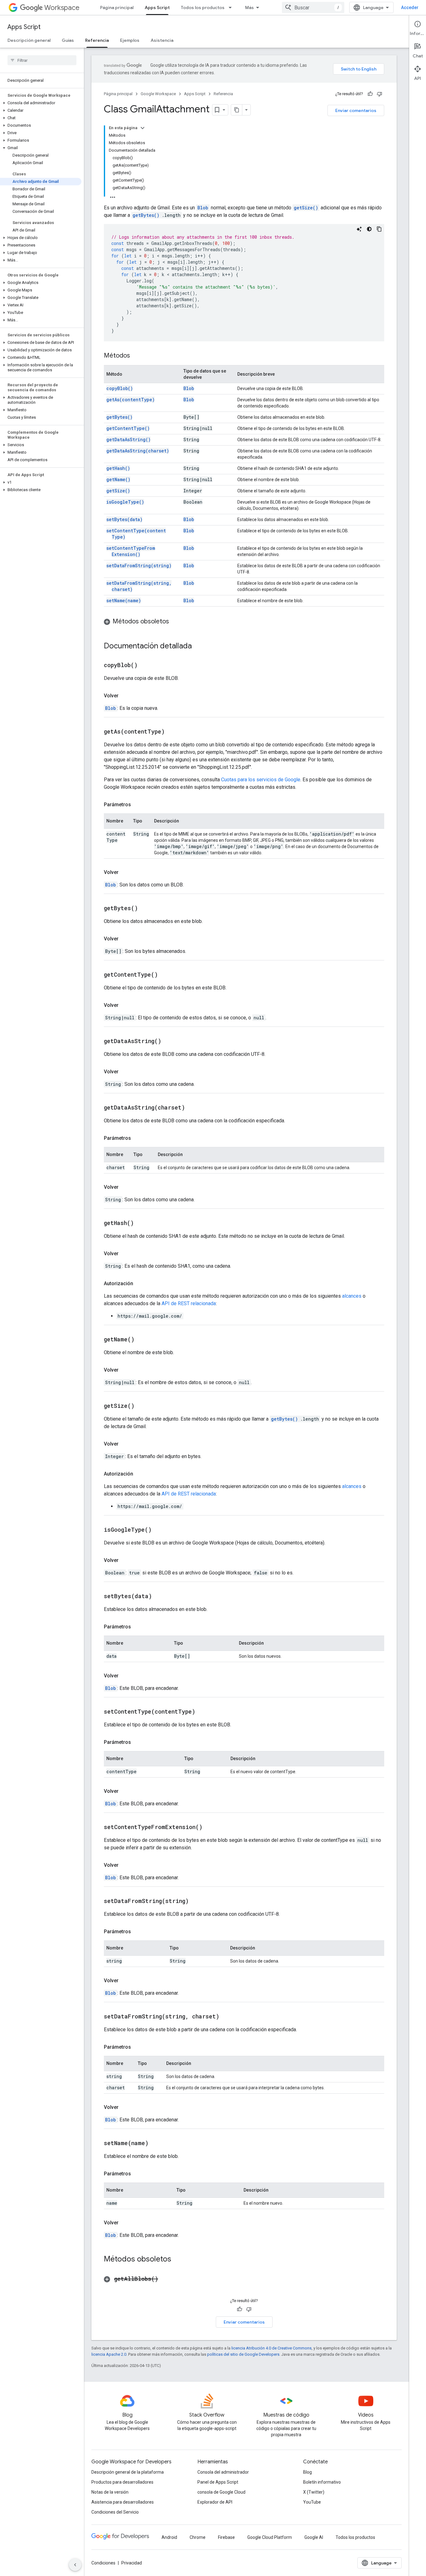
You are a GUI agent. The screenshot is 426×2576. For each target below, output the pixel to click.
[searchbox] (42, 60)
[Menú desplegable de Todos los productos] (232, 7)
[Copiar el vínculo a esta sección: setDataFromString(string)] (196, 1901)
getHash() (118, 468)
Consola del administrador (223, 2472)
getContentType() (128, 428)
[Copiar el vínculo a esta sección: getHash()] (142, 1223)
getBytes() (146, 215)
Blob (189, 388)
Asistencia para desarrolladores (123, 2502)
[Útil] (370, 94)
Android (169, 2537)
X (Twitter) (314, 2492)
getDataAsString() (128, 439)
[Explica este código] (359, 229)
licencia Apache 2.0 (109, 2354)
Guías (68, 40)
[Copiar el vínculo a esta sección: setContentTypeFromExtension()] (210, 1827)
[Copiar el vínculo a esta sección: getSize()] (142, 1406)
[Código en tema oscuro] (369, 229)
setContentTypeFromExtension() (131, 551)
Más (249, 7)
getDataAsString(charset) (138, 451)
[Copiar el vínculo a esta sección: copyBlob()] (145, 666)
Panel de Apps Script (218, 2482)
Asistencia (162, 40)
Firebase (226, 2537)
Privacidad (132, 2563)
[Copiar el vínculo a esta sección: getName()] (142, 1340)
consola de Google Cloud (221, 2492)
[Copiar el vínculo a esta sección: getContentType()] (166, 975)
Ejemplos (130, 40)
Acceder (410, 7)
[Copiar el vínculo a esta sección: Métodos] (136, 356)
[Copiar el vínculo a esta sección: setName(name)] (156, 2144)
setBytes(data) (124, 519)
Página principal (117, 7)
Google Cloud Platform (270, 2537)
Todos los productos (203, 7)
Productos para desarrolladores (122, 2482)
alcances (352, 1296)
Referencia (97, 40)
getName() (118, 479)
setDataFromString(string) (139, 566)
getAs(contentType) (131, 400)
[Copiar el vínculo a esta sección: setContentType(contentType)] (203, 1712)
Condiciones (103, 2563)
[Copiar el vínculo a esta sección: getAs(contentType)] (172, 732)
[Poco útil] (380, 94)
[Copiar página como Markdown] (237, 110)
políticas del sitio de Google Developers (243, 2354)
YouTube (312, 2502)
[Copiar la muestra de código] (379, 229)
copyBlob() (120, 388)
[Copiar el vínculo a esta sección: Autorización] (139, 1284)
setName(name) (124, 600)
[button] (41, 103)
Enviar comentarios (356, 110)
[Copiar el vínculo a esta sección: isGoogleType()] (159, 1530)
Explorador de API (215, 2502)
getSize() (306, 208)
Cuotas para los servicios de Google (261, 780)
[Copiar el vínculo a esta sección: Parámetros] (137, 805)
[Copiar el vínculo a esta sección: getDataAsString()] (169, 1042)
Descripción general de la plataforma (128, 2472)
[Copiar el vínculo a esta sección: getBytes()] (146, 909)
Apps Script (157, 7)
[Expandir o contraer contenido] (143, 128)
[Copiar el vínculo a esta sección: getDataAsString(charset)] (193, 1108)
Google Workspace (158, 94)
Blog (307, 2472)
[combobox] (313, 7)
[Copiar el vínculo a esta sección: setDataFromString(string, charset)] (227, 2017)
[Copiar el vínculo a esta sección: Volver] (125, 696)
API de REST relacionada (189, 1303)
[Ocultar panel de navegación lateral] (75, 2565)
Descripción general (29, 40)
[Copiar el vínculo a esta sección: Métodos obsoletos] (175, 622)
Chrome (198, 2537)
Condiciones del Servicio (115, 2512)
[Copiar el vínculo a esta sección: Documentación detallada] (198, 646)
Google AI (314, 2537)
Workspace (62, 8)
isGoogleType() (125, 502)
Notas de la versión (110, 2492)
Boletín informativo (322, 2482)
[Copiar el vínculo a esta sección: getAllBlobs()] (166, 2279)
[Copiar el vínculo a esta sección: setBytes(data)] (160, 1597)
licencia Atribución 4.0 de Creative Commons (271, 2348)
